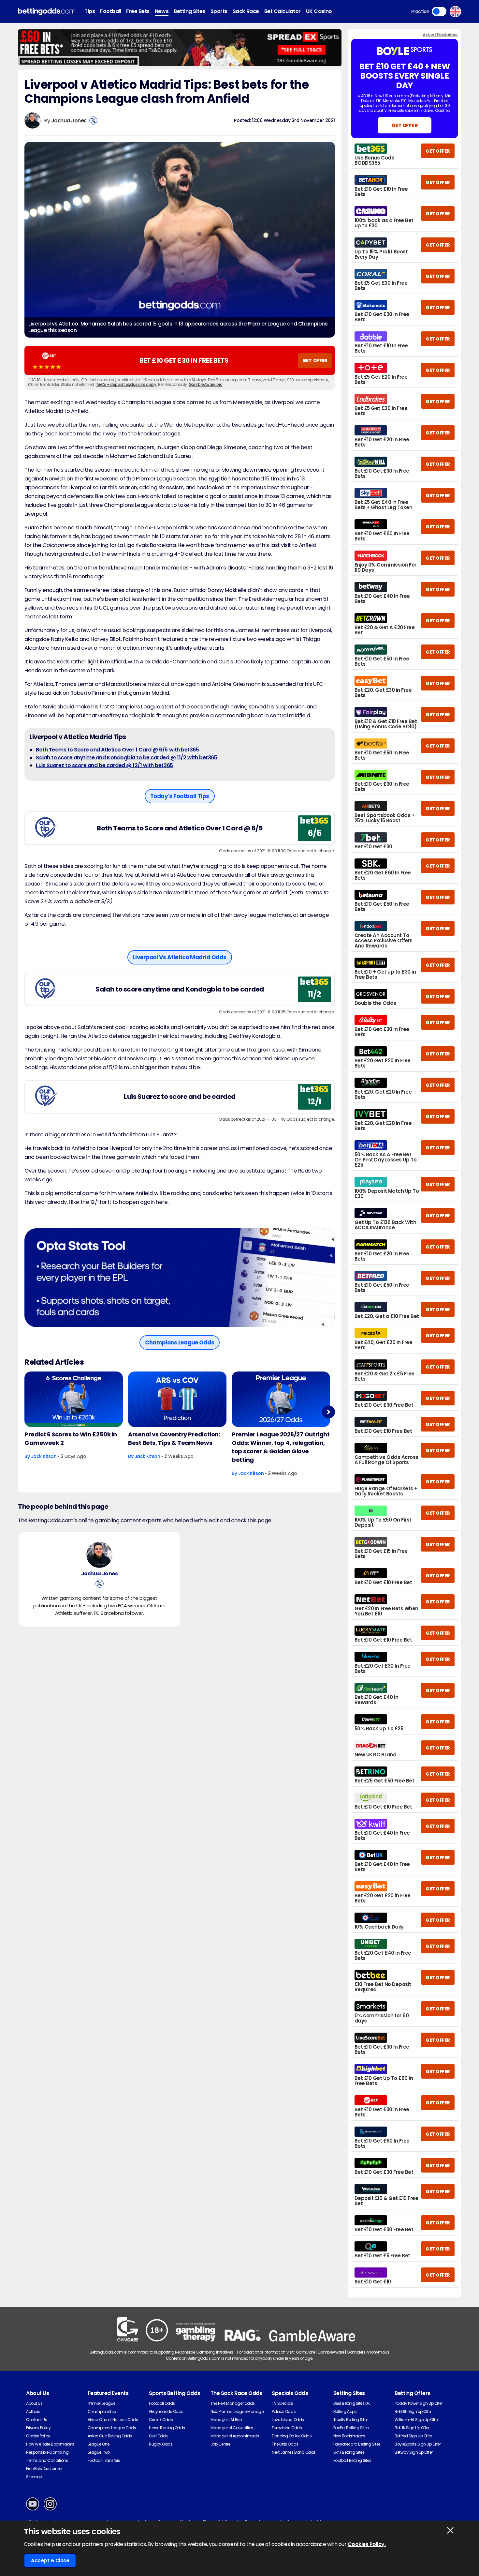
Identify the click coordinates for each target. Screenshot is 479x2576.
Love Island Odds (288, 2420)
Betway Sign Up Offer (414, 2452)
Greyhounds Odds (166, 2411)
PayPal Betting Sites (351, 2428)
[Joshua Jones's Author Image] (99, 1555)
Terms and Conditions (47, 2460)
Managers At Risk (226, 2420)
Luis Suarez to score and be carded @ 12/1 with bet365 (104, 765)
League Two (99, 2452)
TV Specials (283, 2403)
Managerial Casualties (232, 2428)
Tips (90, 11)
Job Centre (220, 2444)
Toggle (439, 11)
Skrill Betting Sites (349, 2452)
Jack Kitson (44, 1456)
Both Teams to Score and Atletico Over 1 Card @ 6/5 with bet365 (117, 750)
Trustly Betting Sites (351, 2420)
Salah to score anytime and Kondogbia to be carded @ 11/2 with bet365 (126, 758)
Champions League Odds (112, 2428)
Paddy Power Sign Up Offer (419, 2403)
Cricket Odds (161, 2420)
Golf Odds (158, 2436)
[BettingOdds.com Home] (47, 12)
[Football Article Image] (74, 1399)
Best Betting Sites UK (352, 2403)
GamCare (305, 2352)
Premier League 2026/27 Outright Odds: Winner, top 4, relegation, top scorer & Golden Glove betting (281, 1447)
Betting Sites (189, 11)
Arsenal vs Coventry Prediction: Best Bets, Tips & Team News (174, 1439)
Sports (219, 11)
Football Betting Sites (352, 2460)
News (162, 11)
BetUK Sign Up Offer (412, 2428)
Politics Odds (284, 2411)
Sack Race (246, 11)
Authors (33, 2411)
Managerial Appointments (235, 2436)
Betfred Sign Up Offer (413, 2436)
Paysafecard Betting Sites (357, 2444)
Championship (102, 2411)
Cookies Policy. (367, 2544)
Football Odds (162, 2403)
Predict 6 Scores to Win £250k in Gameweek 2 (71, 1439)
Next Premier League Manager (238, 2411)
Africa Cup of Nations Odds (113, 2420)
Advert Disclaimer (440, 35)
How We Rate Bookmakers (50, 2444)
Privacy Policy (38, 2428)
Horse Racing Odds (167, 2428)
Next (328, 1412)
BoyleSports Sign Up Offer (418, 2444)
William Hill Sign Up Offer (417, 2420)
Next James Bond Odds (294, 2452)
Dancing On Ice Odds (292, 2436)
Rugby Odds (161, 2444)
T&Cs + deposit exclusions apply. (127, 384)
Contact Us (36, 2420)
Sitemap (34, 2477)
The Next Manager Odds (233, 2403)
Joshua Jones (69, 121)
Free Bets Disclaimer (44, 2469)
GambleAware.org (206, 384)
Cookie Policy (38, 2436)
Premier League (102, 2403)
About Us (34, 2403)
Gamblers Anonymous (368, 2352)
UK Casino (319, 11)
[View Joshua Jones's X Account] (93, 121)
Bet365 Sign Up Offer (413, 2411)
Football (110, 11)
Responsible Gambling (47, 2452)
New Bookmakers (349, 2436)
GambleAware (331, 2352)
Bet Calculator (283, 11)
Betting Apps (345, 2411)
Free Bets (138, 11)
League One (99, 2444)
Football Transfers (104, 2460)
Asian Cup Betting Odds (110, 2436)
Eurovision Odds (287, 2428)
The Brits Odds (285, 2444)
